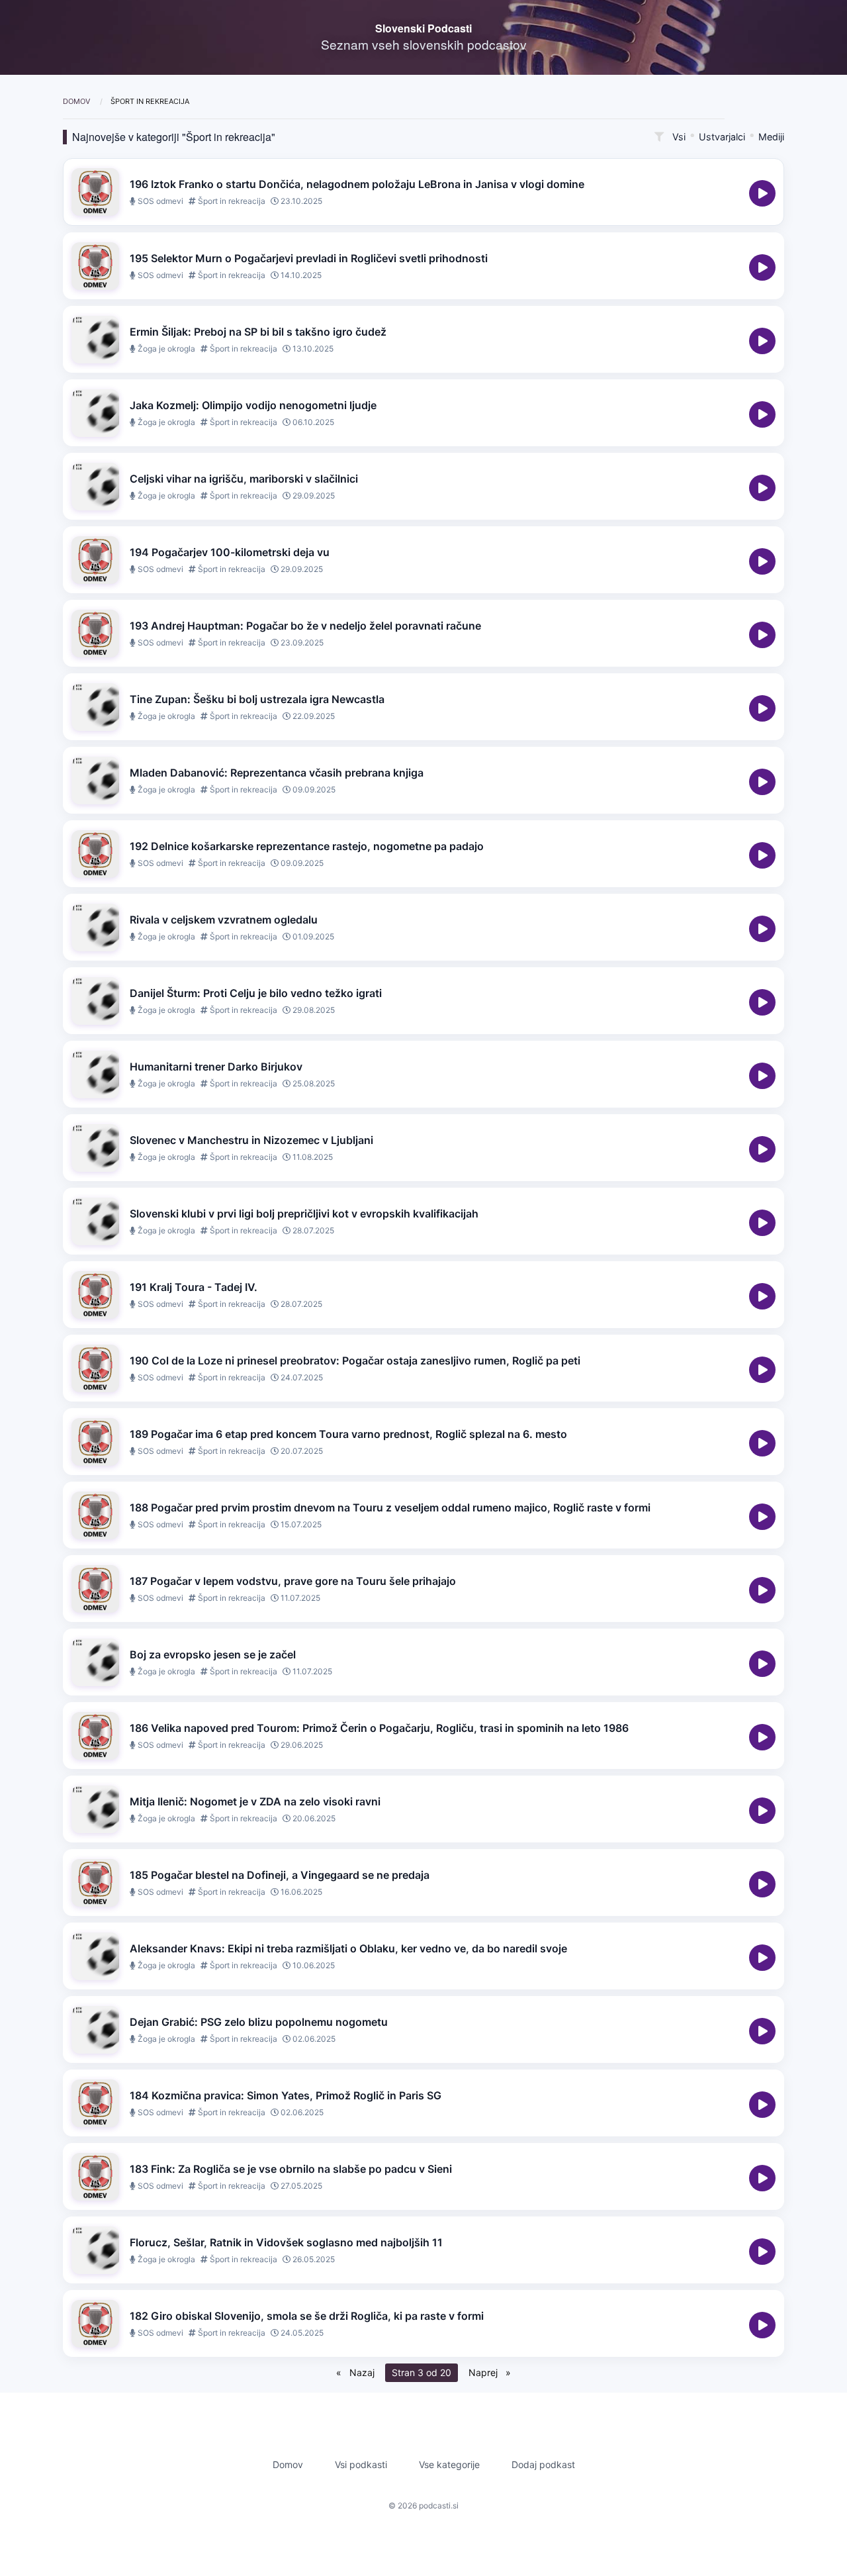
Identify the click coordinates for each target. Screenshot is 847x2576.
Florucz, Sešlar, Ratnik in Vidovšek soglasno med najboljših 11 (286, 2242)
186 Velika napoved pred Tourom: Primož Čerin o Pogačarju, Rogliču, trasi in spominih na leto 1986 (379, 1728)
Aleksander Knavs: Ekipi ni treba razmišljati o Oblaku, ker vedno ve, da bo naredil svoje (348, 1948)
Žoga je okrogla (165, 349)
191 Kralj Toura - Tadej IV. (194, 1287)
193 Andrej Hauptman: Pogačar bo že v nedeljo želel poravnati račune (305, 626)
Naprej (484, 2372)
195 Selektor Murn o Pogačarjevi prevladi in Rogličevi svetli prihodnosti (309, 258)
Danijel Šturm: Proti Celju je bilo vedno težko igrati (256, 993)
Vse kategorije (449, 2464)
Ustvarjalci (722, 137)
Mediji (771, 137)
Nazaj (361, 2372)
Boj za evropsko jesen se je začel (213, 1654)
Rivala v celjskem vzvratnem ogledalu (224, 920)
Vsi (679, 137)
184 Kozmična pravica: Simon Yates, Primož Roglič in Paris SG (286, 2095)
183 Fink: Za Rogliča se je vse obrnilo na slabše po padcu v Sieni (291, 2169)
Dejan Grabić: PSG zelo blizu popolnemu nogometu (259, 2022)
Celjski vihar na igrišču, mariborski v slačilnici (244, 479)
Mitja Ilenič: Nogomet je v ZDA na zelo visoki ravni (255, 1801)
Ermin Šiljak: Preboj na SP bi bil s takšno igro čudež (258, 332)
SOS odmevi (159, 201)
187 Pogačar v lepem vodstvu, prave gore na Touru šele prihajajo (293, 1581)
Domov (77, 101)
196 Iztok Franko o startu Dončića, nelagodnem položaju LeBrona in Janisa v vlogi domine (357, 184)
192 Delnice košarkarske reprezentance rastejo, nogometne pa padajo (307, 846)
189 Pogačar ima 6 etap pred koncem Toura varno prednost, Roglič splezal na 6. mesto (348, 1434)
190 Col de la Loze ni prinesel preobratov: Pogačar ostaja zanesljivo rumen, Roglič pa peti (355, 1360)
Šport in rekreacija (231, 201)
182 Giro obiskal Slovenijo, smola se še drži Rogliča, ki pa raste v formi (307, 2316)
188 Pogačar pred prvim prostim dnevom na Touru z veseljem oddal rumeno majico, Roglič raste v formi (390, 1507)
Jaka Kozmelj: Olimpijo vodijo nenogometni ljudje (253, 405)
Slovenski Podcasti (423, 28)
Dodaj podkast (543, 2464)
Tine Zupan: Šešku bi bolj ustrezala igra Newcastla (257, 699)
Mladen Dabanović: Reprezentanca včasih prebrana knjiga (277, 773)
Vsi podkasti (361, 2464)
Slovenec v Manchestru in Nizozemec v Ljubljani (251, 1140)
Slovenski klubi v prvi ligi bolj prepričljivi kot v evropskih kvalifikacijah (304, 1214)
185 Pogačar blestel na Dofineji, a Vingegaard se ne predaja (280, 1875)
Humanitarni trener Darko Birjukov (216, 1067)
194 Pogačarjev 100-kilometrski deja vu (230, 552)
